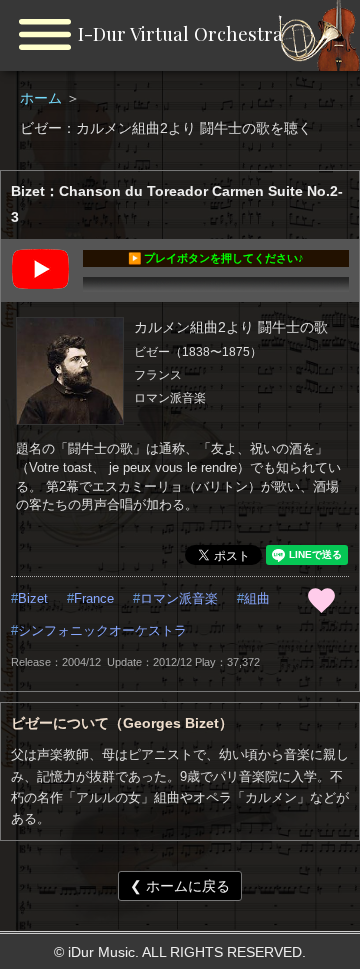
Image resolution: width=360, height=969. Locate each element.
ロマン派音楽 (179, 599)
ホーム (43, 98)
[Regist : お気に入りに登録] (321, 600)
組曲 (257, 599)
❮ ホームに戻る (180, 886)
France (94, 599)
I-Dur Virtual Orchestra (180, 33)
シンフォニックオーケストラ (102, 631)
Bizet (33, 599)
